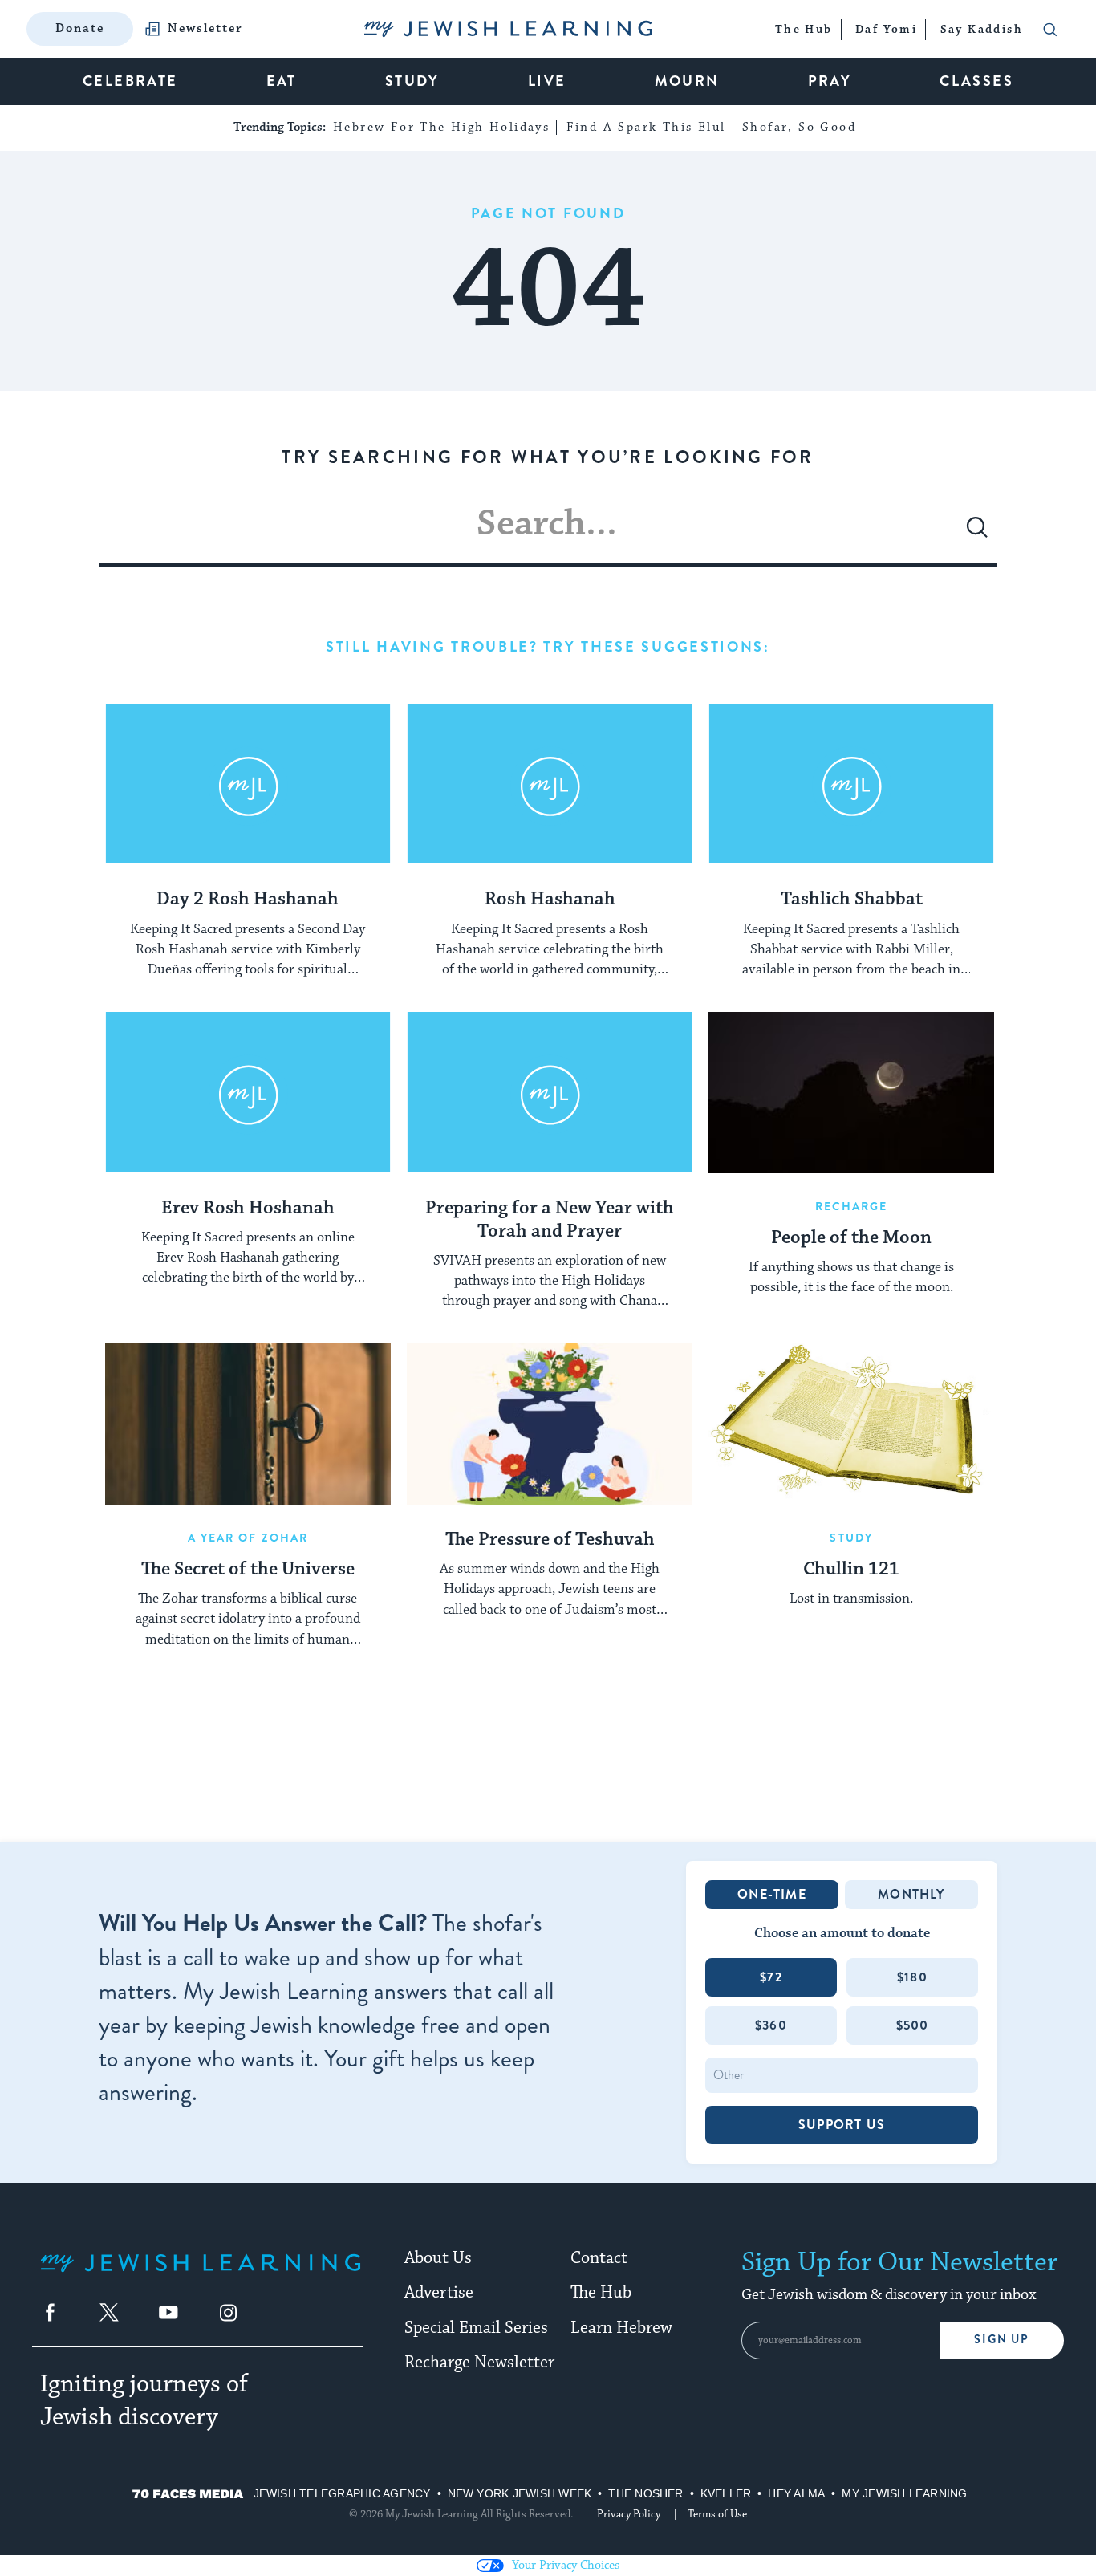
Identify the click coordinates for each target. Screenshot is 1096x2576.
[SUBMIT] (977, 534)
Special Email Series (476, 2328)
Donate (80, 28)
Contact (599, 2258)
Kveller (726, 2493)
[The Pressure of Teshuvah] (550, 1424)
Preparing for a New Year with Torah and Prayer (550, 1220)
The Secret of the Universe (248, 1570)
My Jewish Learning (904, 2493)
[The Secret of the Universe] (248, 1424)
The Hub (601, 2293)
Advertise (439, 2293)
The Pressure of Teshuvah (550, 1540)
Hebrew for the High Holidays (441, 127)
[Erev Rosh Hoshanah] (248, 1092)
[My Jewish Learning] (201, 2275)
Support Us (842, 2125)
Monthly (911, 1894)
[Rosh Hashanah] (550, 784)
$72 (771, 1977)
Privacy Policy (629, 2514)
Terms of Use (717, 2514)
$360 (771, 2025)
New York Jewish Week (520, 2493)
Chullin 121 (851, 1570)
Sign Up (1002, 2340)
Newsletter (205, 29)
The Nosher (645, 2493)
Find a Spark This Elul (646, 127)
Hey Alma (796, 2493)
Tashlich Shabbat (852, 900)
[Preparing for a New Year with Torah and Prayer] (550, 1092)
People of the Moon (851, 1238)
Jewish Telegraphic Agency (342, 2493)
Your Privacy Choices (566, 2565)
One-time (772, 1894)
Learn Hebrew (621, 2328)
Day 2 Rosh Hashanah (248, 900)
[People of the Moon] (851, 1092)
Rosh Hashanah (550, 900)
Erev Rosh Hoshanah (248, 1209)
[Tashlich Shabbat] (851, 784)
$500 (913, 2025)
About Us (438, 2258)
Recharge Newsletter (479, 2363)
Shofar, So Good (799, 127)
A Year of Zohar (248, 1538)
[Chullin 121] (851, 1424)
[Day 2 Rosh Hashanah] (248, 784)
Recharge (852, 1206)
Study (851, 1538)
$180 (912, 1977)
